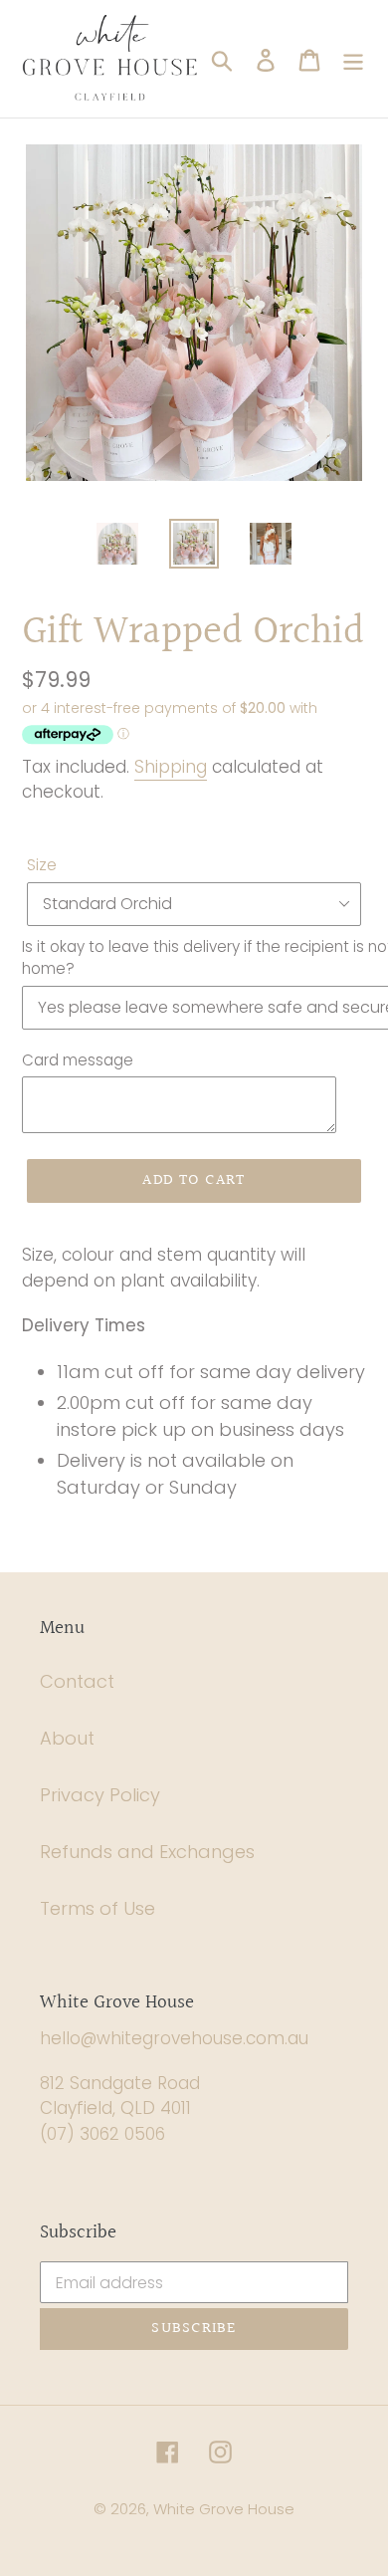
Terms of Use (97, 1908)
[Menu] (353, 58)
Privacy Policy (100, 1795)
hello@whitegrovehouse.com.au (174, 2038)
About (67, 1738)
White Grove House (224, 2509)
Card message (78, 1060)
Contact (77, 1681)
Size (42, 865)
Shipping (171, 767)
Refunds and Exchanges (147, 1852)
